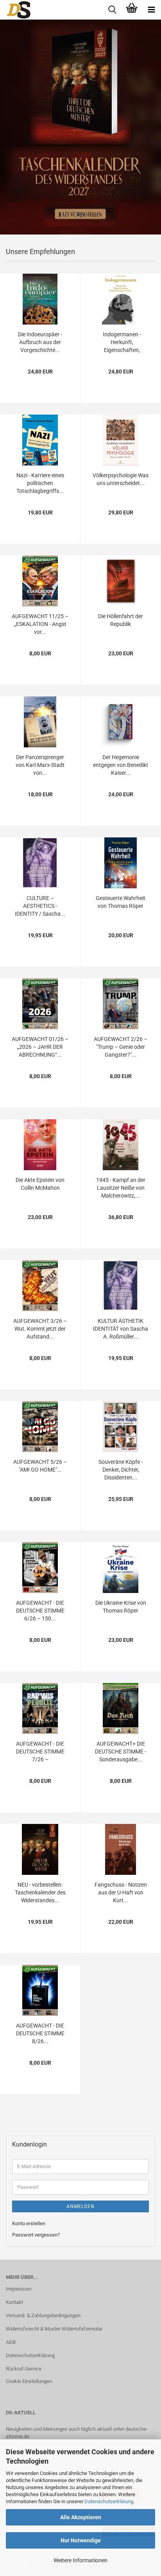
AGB (11, 2342)
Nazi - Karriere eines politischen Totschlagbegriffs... (40, 483)
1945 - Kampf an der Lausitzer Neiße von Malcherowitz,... (121, 1188)
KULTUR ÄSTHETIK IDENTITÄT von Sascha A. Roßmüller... (121, 1329)
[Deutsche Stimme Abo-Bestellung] (16, 10)
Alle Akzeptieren (81, 2517)
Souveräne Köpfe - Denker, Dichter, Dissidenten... (121, 1470)
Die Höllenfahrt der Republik (121, 620)
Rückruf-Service (24, 2369)
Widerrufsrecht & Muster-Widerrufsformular (54, 2329)
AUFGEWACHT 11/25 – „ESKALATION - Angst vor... (40, 624)
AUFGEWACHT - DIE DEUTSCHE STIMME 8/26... (40, 2033)
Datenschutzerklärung (109, 2501)
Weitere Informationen (80, 2560)
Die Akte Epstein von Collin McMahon (40, 1184)
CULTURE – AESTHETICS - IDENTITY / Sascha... (40, 906)
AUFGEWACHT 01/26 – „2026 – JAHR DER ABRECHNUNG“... (40, 1047)
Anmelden (80, 2206)
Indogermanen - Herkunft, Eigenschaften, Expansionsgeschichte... (122, 343)
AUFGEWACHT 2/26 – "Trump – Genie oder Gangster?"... (121, 1047)
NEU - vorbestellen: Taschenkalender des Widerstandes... (40, 1892)
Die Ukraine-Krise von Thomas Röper (121, 1607)
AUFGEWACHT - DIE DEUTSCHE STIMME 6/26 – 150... (40, 1611)
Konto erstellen (29, 2223)
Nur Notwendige (81, 2540)
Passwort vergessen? (36, 2235)
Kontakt (14, 2302)
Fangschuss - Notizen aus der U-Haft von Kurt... (121, 1892)
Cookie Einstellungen (29, 2381)
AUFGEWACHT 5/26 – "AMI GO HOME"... (40, 1466)
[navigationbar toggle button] (151, 10)
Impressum (19, 2289)
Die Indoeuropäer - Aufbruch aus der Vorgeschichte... (40, 342)
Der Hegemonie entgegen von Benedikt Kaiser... (121, 765)
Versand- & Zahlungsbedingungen (43, 2315)
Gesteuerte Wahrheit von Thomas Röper (121, 902)
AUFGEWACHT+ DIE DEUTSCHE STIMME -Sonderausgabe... (121, 1752)
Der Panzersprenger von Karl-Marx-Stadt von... (40, 765)
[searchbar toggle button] (112, 10)
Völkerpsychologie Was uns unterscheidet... (121, 479)
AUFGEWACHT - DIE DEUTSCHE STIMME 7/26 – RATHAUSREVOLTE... (40, 1752)
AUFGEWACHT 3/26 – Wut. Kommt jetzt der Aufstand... (40, 1329)
